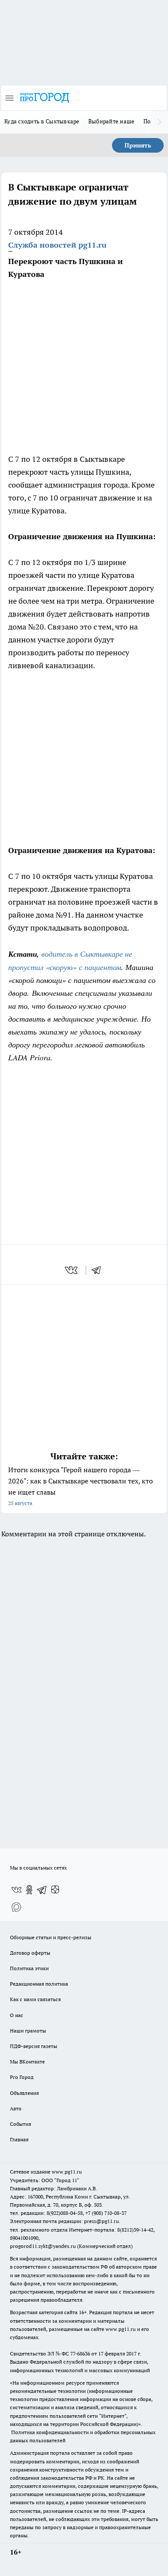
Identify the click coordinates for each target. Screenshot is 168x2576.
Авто (16, 2108)
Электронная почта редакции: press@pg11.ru (64, 2221)
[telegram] (99, 1270)
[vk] (72, 1270)
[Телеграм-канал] (42, 1890)
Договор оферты (30, 1953)
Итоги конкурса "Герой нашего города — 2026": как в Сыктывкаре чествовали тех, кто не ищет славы (81, 1486)
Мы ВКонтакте (27, 2062)
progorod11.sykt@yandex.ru (43, 2246)
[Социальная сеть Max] (16, 1907)
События (20, 2124)
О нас (17, 2015)
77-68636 (80, 2353)
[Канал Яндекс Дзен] (55, 1890)
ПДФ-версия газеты (34, 2046)
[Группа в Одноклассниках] (29, 1890)
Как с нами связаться (35, 1999)
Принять (138, 145)
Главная (19, 2139)
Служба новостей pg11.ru (57, 245)
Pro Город (22, 2077)
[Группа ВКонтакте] (16, 1890)
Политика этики (29, 1968)
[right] (159, 122)
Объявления (24, 2093)
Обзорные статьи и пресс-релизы (51, 1937)
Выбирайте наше (112, 121)
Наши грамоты (28, 2031)
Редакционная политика (39, 1984)
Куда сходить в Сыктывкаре (42, 121)
